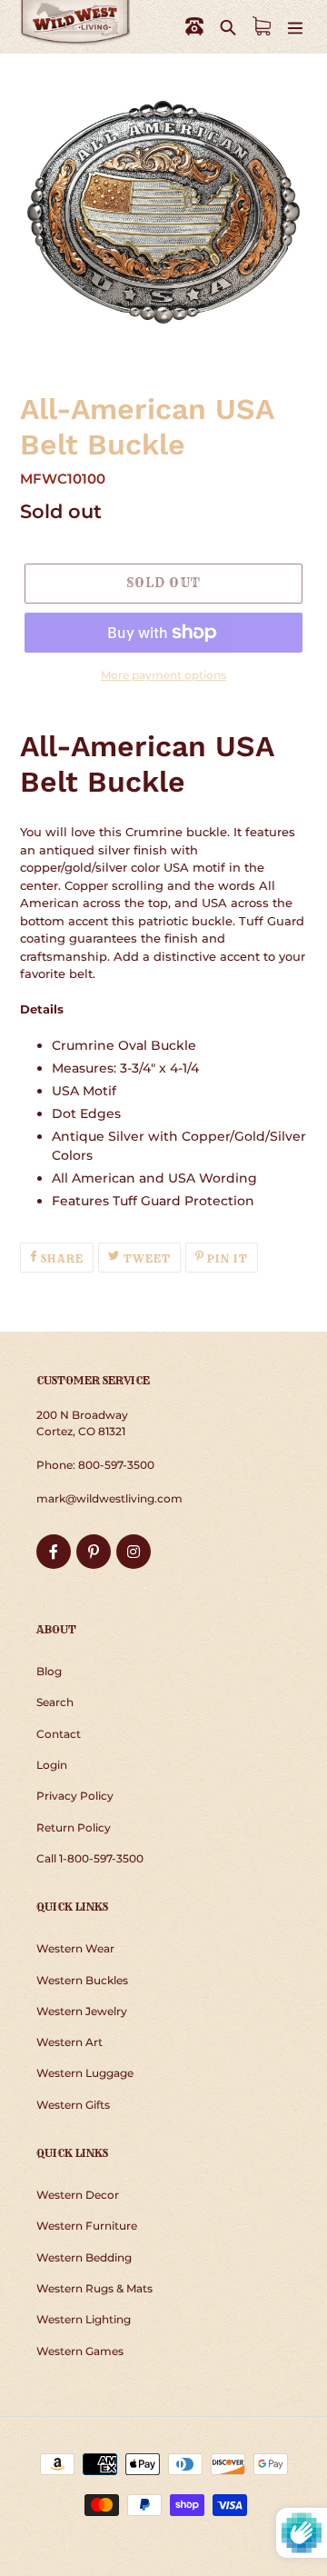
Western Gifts (73, 2105)
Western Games (80, 2351)
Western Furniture (87, 2226)
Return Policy (74, 1827)
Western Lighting (84, 2319)
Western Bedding (84, 2257)
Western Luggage (85, 2073)
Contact (59, 1734)
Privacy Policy (75, 1796)
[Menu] (295, 27)
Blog (49, 1671)
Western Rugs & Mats (94, 2288)
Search (55, 1702)
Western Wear (75, 1948)
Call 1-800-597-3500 (90, 1858)
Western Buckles (82, 1980)
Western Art (69, 2042)
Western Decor (78, 2195)
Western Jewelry (82, 2011)
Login (52, 1765)
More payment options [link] (163, 675)
